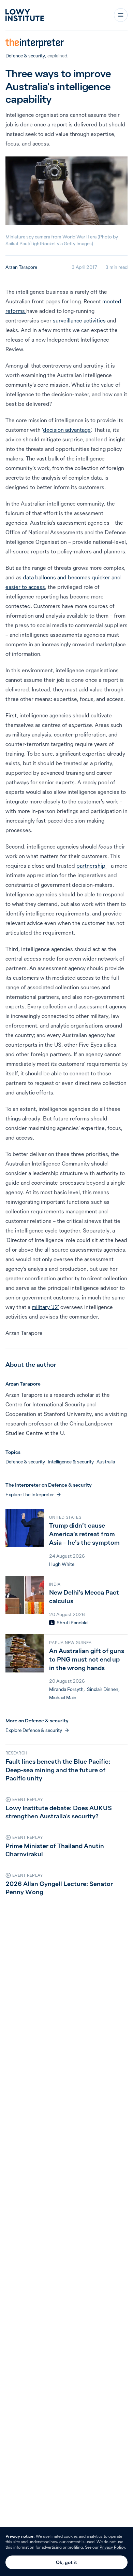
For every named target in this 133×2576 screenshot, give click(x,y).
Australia (106, 1462)
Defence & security (25, 56)
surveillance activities (80, 320)
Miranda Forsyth (66, 1689)
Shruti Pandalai (72, 1623)
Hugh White (62, 1564)
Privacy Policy (112, 2547)
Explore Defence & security (34, 1730)
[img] (52, 1623)
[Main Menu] (121, 15)
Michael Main (63, 1697)
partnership (92, 866)
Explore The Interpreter (30, 1494)
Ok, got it (66, 2562)
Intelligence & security (71, 1462)
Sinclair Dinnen (103, 1689)
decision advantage (67, 430)
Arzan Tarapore (21, 267)
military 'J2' (45, 1307)
